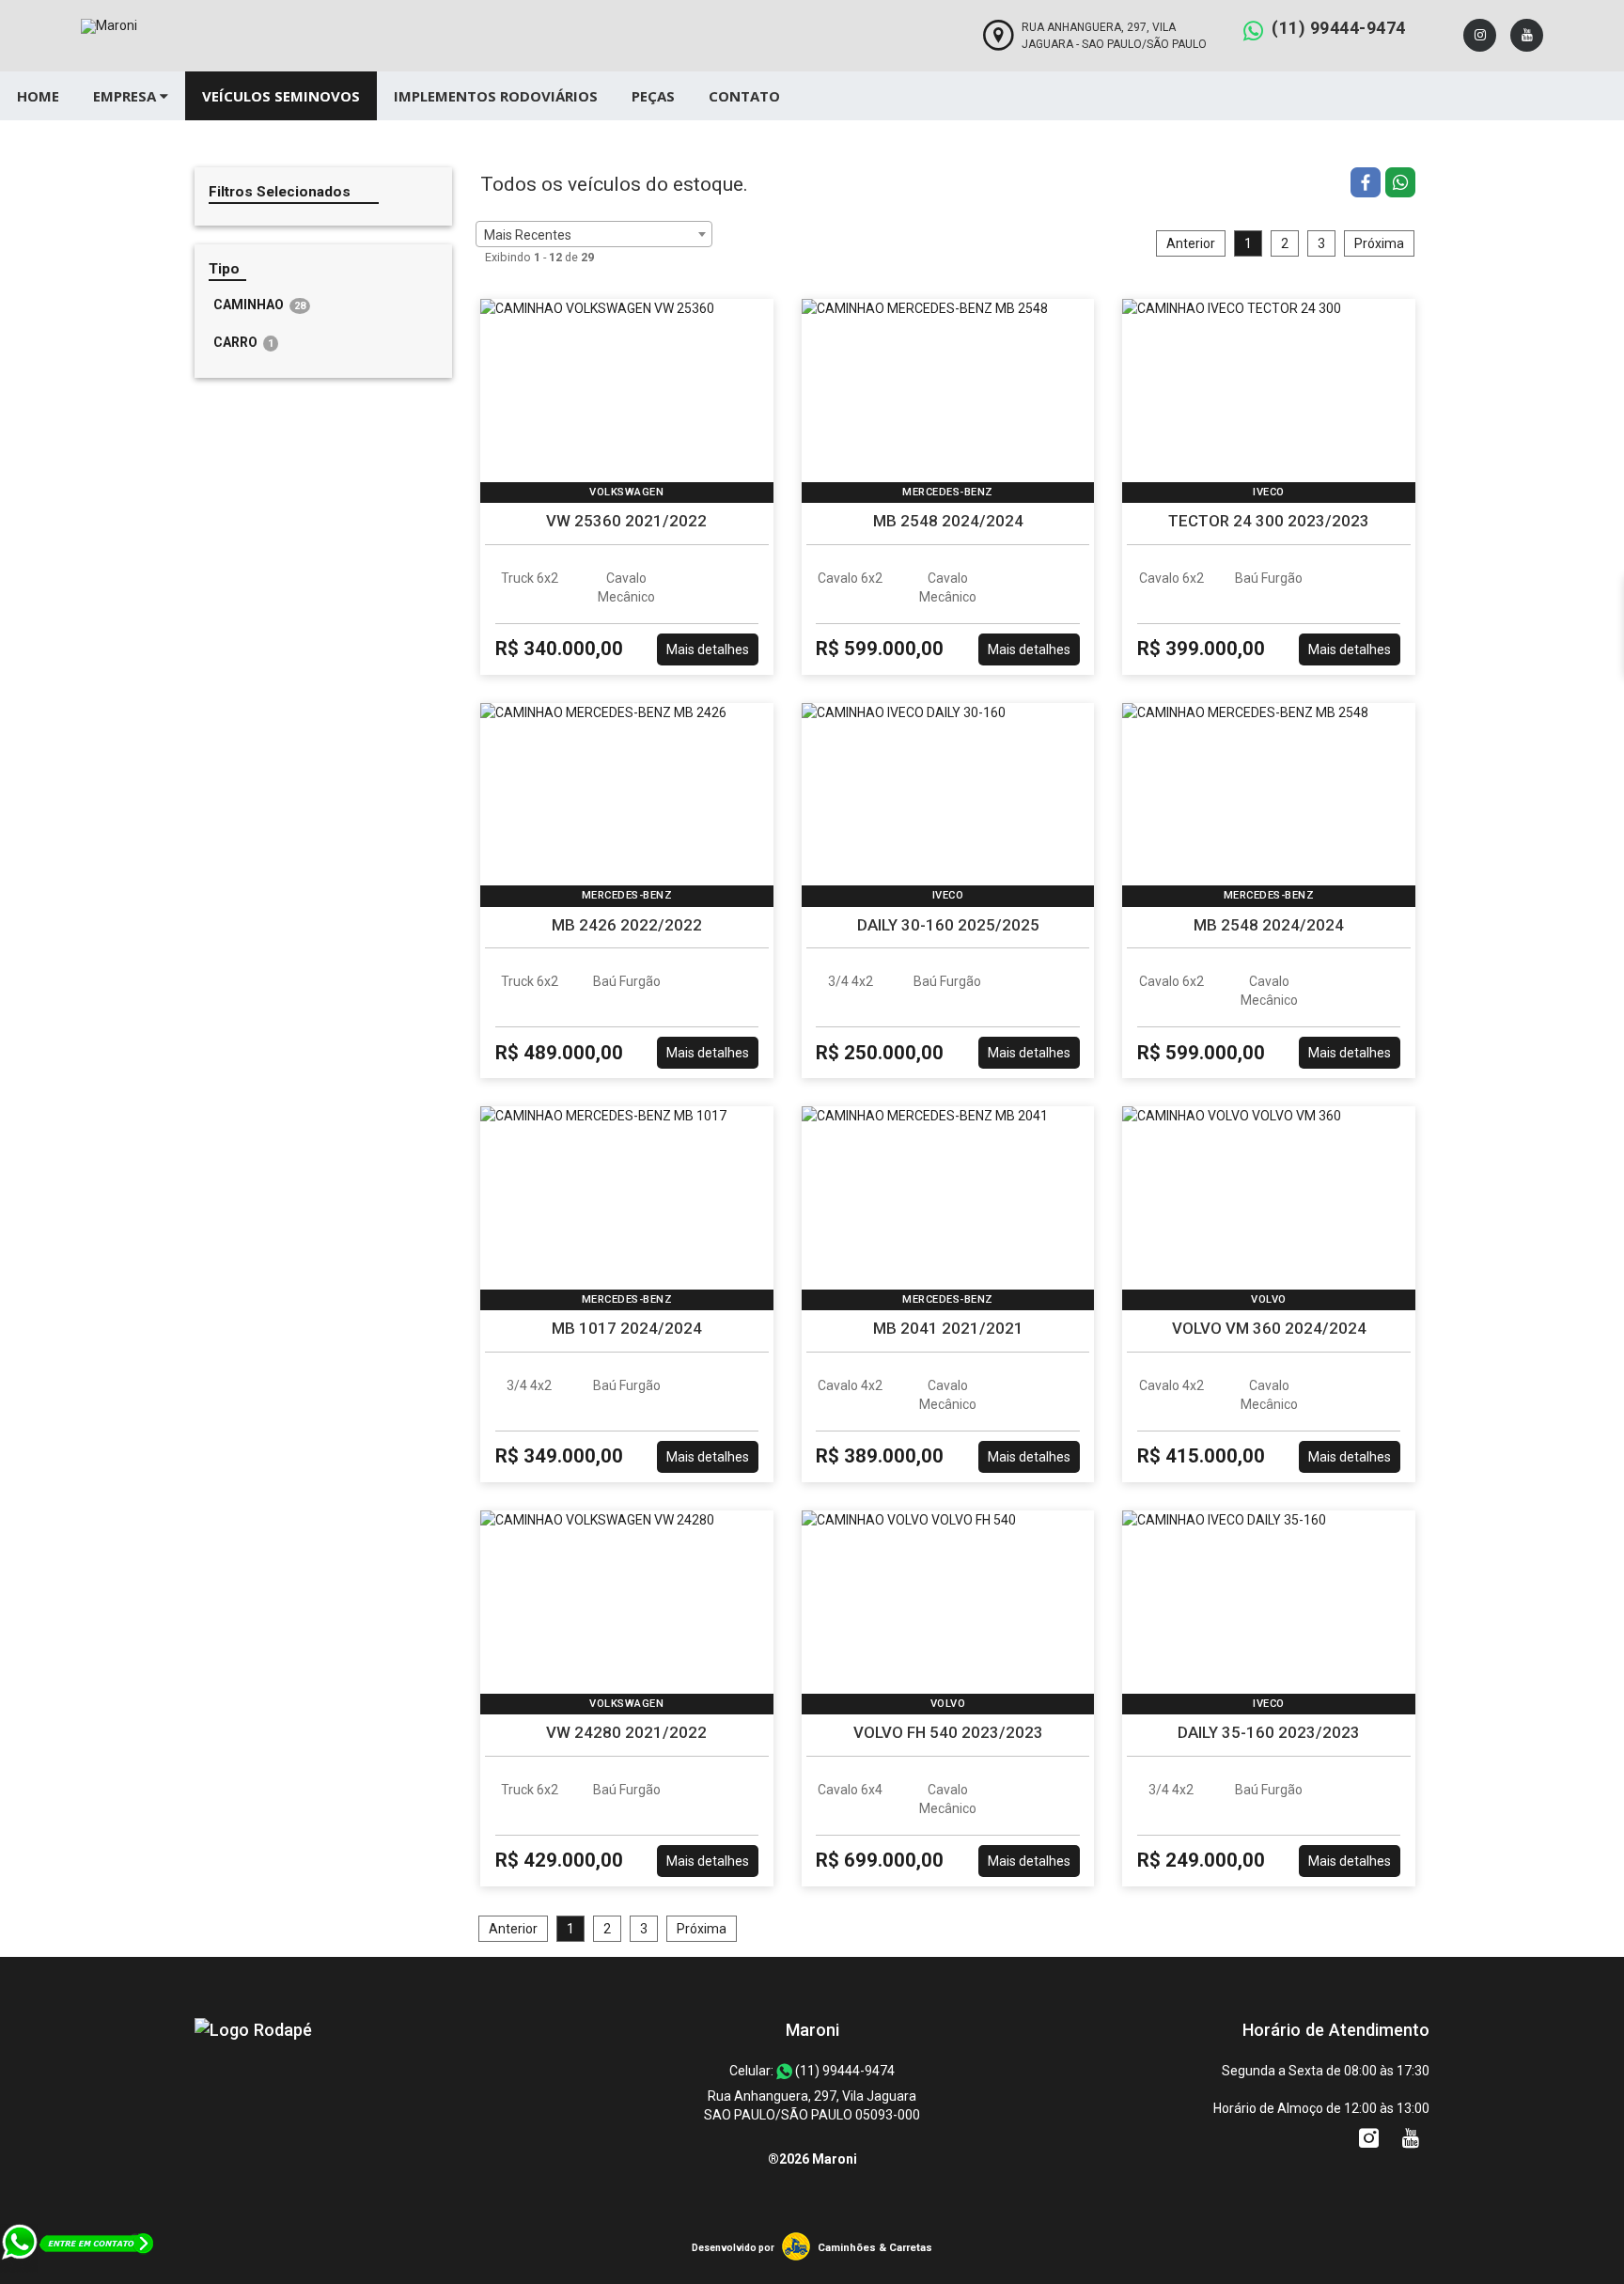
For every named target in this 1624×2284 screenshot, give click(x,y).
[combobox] (594, 234)
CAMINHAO (259, 305)
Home (38, 96)
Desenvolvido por (733, 2248)
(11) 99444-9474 (1339, 28)
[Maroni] (253, 2030)
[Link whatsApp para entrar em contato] (78, 2275)
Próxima (1379, 243)
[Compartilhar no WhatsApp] (1400, 185)
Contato (744, 96)
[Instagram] (1480, 35)
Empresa (126, 96)
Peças (653, 96)
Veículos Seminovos (281, 96)
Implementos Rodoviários (496, 96)
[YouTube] (1527, 35)
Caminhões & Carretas (875, 2248)
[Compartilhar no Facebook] (1368, 185)
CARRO (243, 342)
